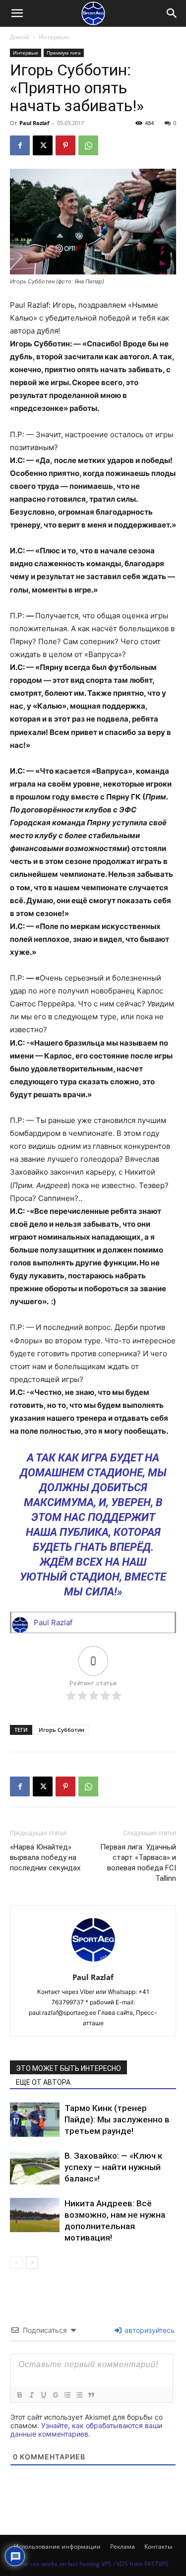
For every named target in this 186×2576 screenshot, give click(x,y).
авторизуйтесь (149, 2330)
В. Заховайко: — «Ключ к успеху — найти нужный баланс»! (113, 2167)
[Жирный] (19, 2395)
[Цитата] (91, 2395)
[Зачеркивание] (55, 2395)
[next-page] (32, 2263)
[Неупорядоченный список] (79, 2395)
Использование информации (57, 2546)
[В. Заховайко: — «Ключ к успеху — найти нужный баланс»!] (35, 2167)
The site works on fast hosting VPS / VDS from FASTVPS (93, 2564)
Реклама (123, 2546)
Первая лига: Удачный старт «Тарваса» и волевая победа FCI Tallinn (138, 1863)
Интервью (54, 37)
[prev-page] (16, 2263)
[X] (43, 145)
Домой (20, 37)
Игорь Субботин (62, 1730)
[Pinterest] (65, 145)
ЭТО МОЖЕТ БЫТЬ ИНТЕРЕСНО (68, 2068)
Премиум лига (64, 53)
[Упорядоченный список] (67, 2395)
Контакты (158, 2546)
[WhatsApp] (88, 145)
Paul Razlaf (34, 123)
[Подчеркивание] (43, 2395)
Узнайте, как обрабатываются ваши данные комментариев (86, 2430)
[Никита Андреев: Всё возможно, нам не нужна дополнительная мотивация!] (35, 2215)
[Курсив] (31, 2395)
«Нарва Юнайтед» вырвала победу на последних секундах (45, 1857)
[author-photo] (93, 1963)
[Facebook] (20, 145)
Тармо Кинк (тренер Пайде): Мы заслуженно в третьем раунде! (117, 2119)
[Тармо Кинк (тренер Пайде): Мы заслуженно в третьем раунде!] (35, 2120)
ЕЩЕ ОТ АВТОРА (43, 2082)
